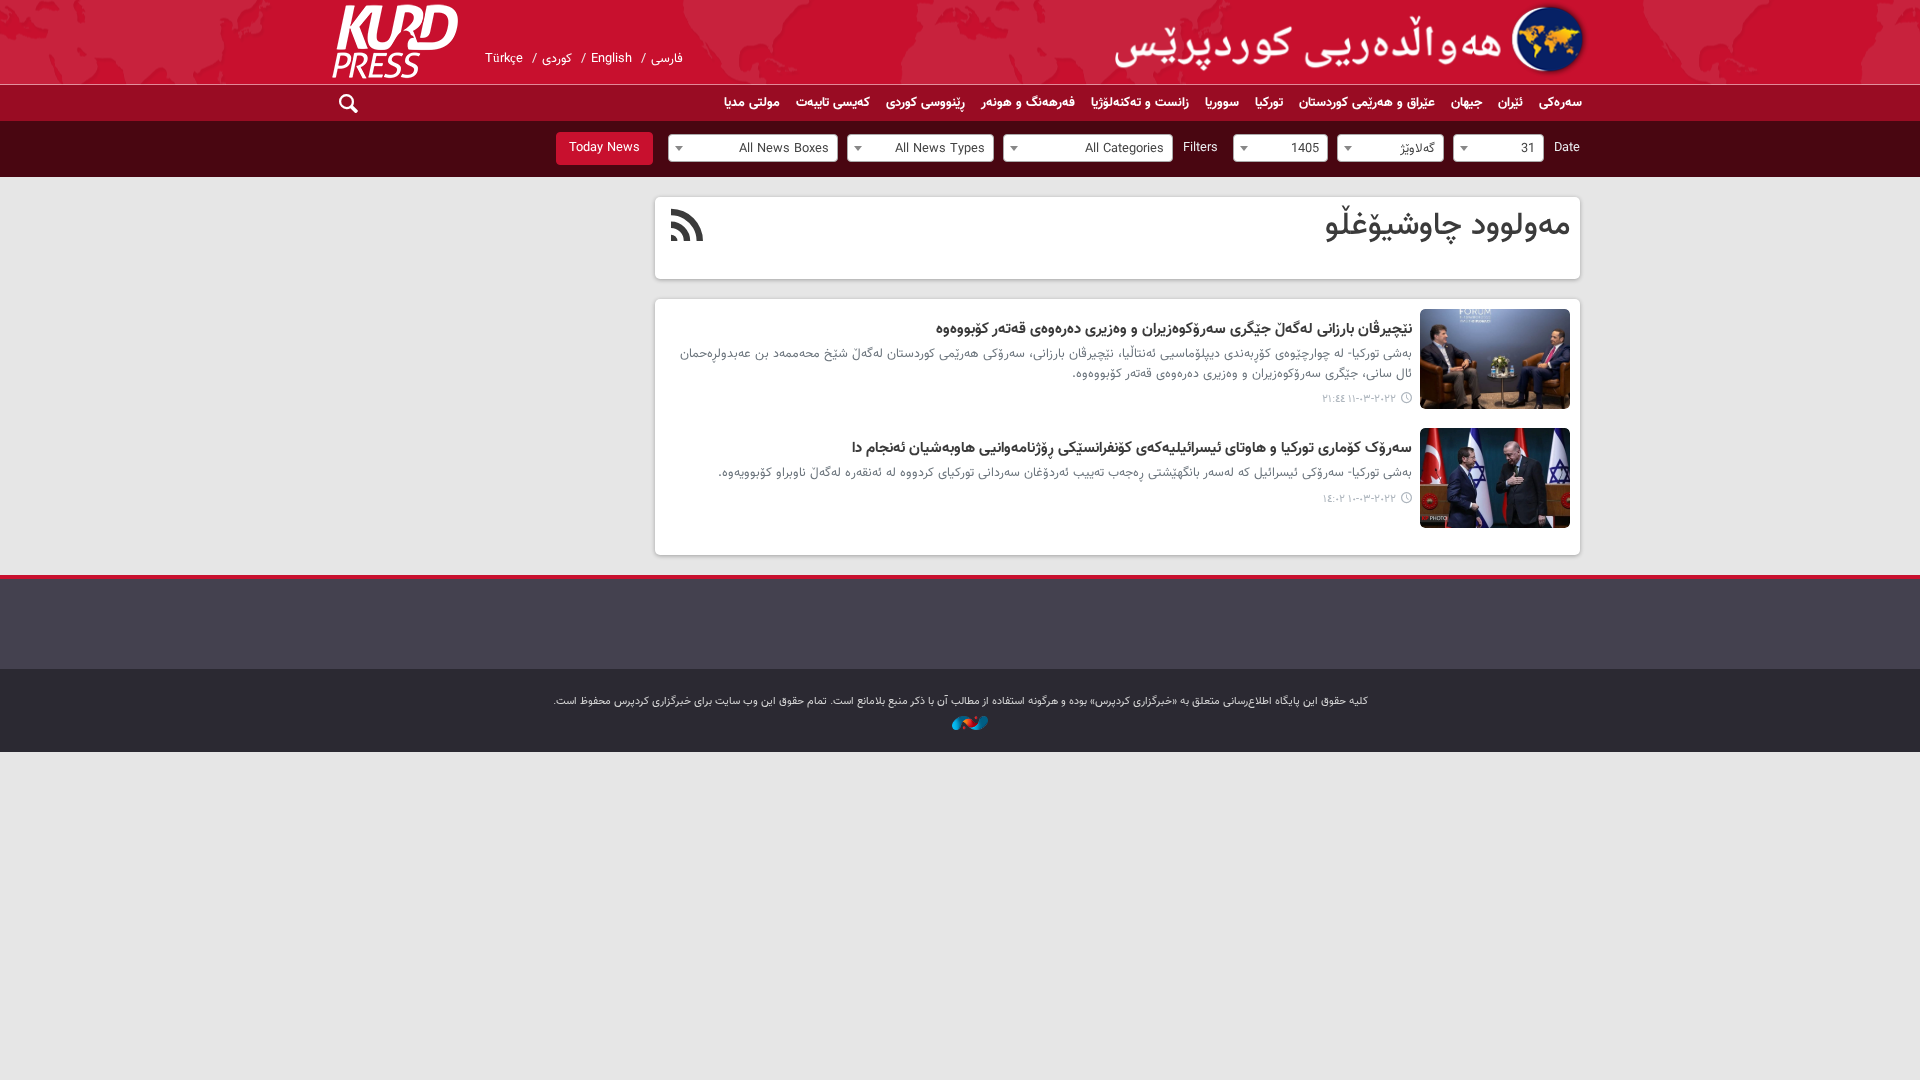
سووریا (1222, 103)
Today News (604, 148)
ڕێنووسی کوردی (925, 103)
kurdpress (1352, 40)
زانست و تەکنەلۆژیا (1140, 103)
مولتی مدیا (752, 103)
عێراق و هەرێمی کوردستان (1367, 103)
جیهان (1466, 103)
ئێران (1510, 103)
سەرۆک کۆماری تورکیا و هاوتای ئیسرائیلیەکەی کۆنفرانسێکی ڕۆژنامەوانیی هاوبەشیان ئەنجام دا (1132, 449)
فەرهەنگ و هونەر (1028, 103)
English (611, 59)
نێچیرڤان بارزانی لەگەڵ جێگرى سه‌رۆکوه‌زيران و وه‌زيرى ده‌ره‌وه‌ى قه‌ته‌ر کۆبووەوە (1174, 330)
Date (1567, 148)
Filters (1200, 148)
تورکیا (1269, 103)
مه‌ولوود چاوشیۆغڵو (1447, 226)
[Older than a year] (1495, 359)
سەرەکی (1560, 103)
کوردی (557, 59)
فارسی (667, 59)
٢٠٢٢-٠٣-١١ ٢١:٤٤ (1359, 399)
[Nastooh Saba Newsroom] (960, 724)
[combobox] (1498, 148)
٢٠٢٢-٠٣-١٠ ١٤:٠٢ (1359, 499)
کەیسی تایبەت (833, 103)
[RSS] (687, 228)
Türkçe (504, 59)
